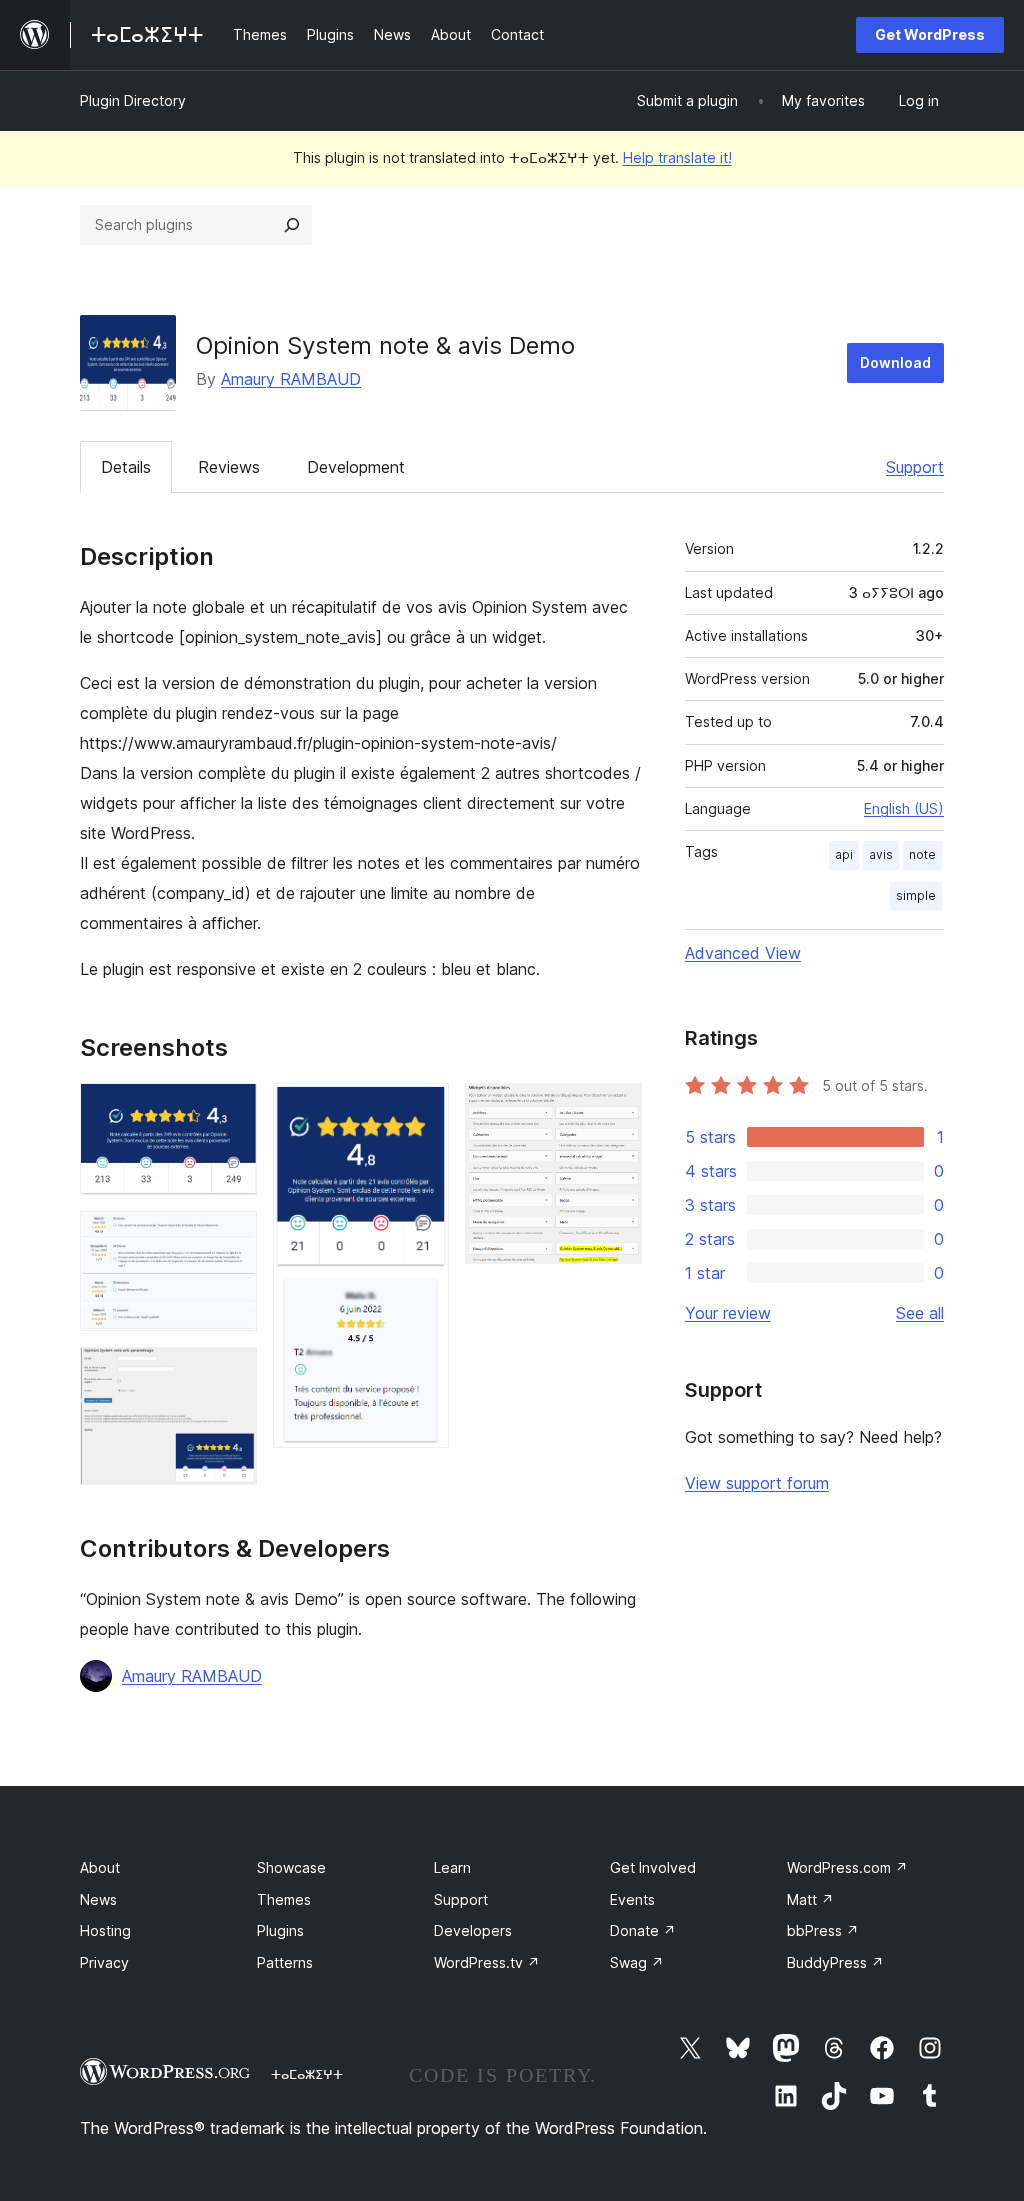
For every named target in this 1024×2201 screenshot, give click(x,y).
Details (126, 467)
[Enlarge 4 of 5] (422, 1110)
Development (356, 467)
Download (895, 362)
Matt (810, 1899)
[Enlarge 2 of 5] (230, 1238)
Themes (284, 1899)
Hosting (105, 1930)
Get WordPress (930, 34)
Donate (643, 1930)
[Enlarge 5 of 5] (615, 1110)
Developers (473, 1930)
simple (916, 895)
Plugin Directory (133, 100)
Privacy (104, 1962)
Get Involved (653, 1867)
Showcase (291, 1867)
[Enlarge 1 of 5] (230, 1110)
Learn (452, 1867)
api (844, 854)
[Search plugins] (292, 225)
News (98, 1899)
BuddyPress (835, 1962)
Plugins (280, 1930)
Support (915, 467)
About (100, 1867)
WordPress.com (847, 1867)
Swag (637, 1962)
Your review (728, 1313)
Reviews (229, 467)
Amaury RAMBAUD (291, 379)
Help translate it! (677, 157)
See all (920, 1313)
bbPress (823, 1930)
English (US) (904, 808)
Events (632, 1899)
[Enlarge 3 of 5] (230, 1374)
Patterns (285, 1962)
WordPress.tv (487, 1962)
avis (881, 854)
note (922, 854)
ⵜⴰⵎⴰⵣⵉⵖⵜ (307, 2074)
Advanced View (743, 953)
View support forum (757, 1483)
